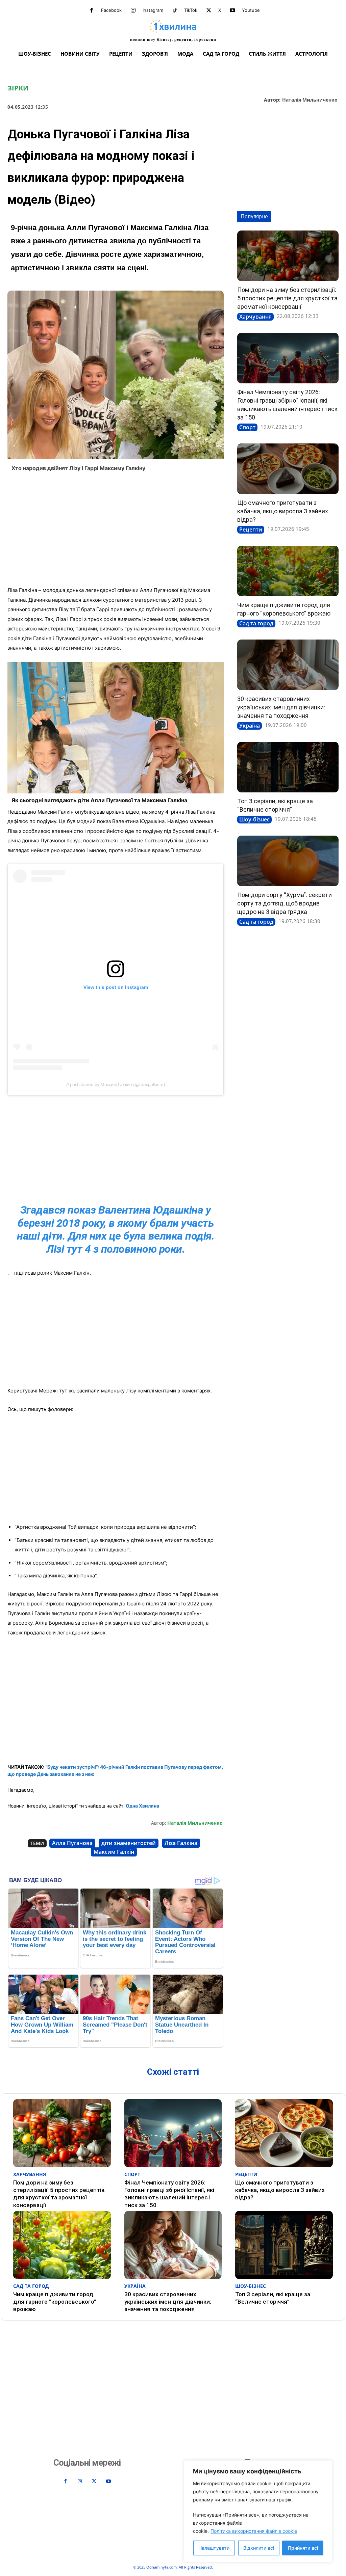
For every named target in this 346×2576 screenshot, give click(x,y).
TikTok (191, 10)
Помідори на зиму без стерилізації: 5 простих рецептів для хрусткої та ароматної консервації (287, 298)
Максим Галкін (114, 1852)
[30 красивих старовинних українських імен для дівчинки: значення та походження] (288, 665)
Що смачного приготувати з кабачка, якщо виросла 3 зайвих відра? (283, 511)
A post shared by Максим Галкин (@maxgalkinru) (116, 1084)
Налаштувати (214, 2548)
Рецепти (251, 530)
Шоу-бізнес (254, 819)
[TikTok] (175, 10)
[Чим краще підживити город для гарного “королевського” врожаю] (288, 571)
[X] (209, 10)
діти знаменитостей (129, 1843)
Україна (250, 726)
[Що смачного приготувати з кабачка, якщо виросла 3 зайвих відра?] (288, 469)
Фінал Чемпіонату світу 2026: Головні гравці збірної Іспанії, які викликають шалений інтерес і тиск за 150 (169, 2194)
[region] (258, 2511)
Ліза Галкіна (181, 1843)
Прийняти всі (303, 2548)
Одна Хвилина (142, 1806)
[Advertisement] (116, 531)
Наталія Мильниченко (310, 100)
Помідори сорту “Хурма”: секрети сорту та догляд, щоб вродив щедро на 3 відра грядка (285, 903)
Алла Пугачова (72, 1843)
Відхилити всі (259, 2548)
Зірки (18, 88)
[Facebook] (92, 10)
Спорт (247, 427)
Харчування (255, 317)
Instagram (153, 10)
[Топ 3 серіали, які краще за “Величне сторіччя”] (288, 767)
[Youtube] (232, 10)
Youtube (251, 10)
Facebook (111, 10)
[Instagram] (133, 10)
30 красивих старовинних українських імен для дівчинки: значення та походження (281, 707)
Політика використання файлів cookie (254, 2531)
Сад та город (256, 623)
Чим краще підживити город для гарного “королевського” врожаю (55, 2302)
